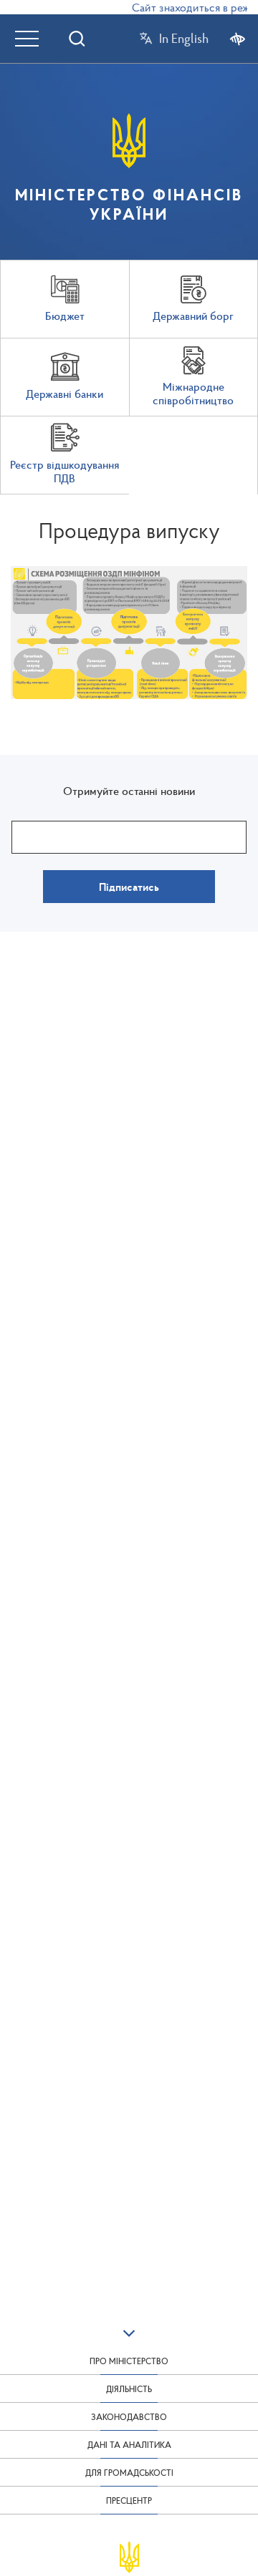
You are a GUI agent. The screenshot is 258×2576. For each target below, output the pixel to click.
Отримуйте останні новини (129, 791)
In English (184, 39)
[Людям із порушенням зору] (238, 38)
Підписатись (129, 887)
